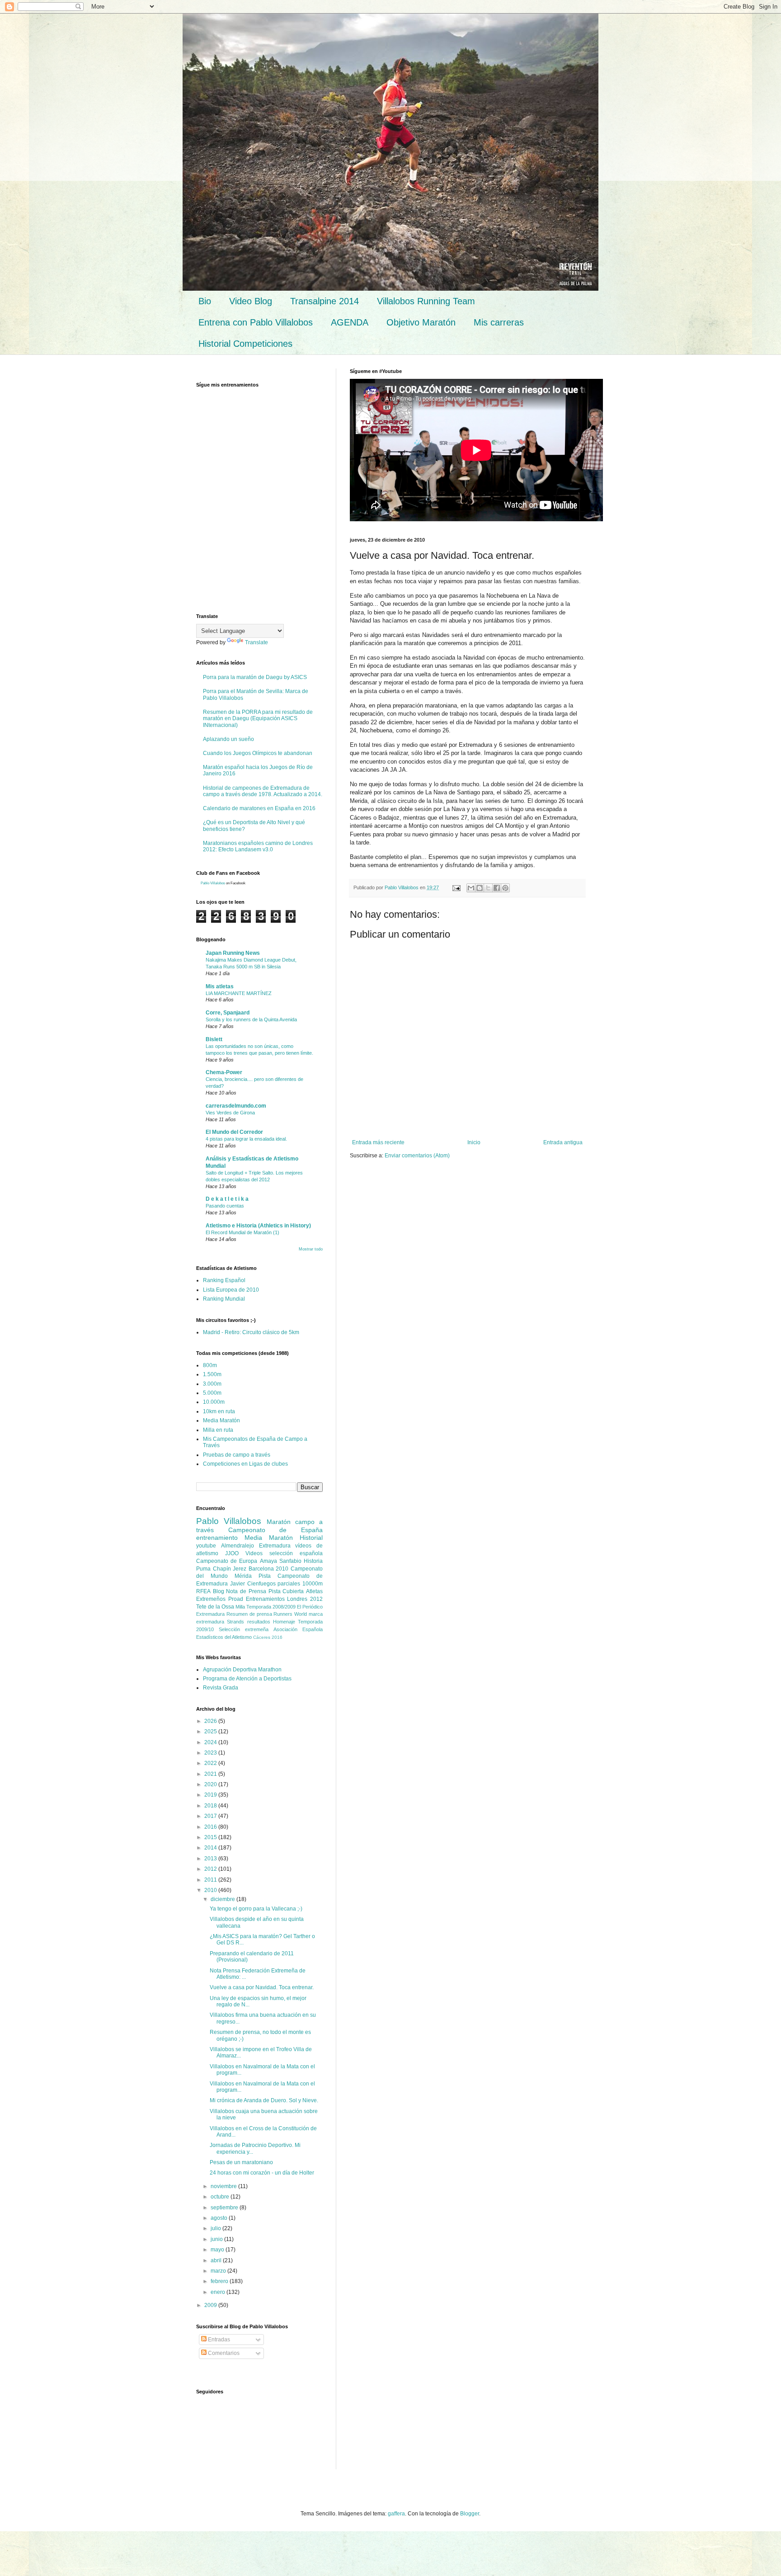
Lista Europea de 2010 (231, 1290)
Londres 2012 (305, 1599)
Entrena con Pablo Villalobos (256, 322)
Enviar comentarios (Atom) (417, 1156)
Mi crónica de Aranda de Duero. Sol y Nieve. (264, 2100)
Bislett (214, 1039)
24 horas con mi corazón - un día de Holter (262, 2173)
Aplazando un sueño (228, 739)
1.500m (212, 1374)
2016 (211, 1827)
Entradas (218, 2340)
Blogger (470, 2514)
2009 (211, 2305)
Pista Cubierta (286, 1591)
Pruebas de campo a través (237, 1455)
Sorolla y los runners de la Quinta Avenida (251, 1019)
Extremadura (275, 1546)
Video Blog (251, 301)
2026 (211, 1721)
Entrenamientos (265, 1599)
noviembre (224, 2186)
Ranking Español (224, 1280)
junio (217, 2239)
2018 (211, 1806)
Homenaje (284, 1622)
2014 (211, 1848)
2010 (211, 1890)
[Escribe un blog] (480, 888)
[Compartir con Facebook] (497, 888)
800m (210, 1365)
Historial (311, 1538)
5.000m (212, 1393)
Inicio (474, 1142)
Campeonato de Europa (227, 1561)
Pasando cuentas (225, 1206)
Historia (313, 1561)
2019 (211, 1795)
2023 (211, 1753)
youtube (206, 1546)
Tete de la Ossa (215, 1607)
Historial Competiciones (245, 344)
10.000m (214, 1402)
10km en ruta (219, 1411)
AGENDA (350, 322)
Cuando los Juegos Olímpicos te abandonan (258, 753)
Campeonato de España (275, 1530)
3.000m (212, 1384)
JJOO (232, 1553)
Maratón (279, 1522)
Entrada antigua (563, 1142)
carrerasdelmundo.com (236, 1106)
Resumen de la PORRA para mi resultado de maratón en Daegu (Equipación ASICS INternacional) (258, 719)
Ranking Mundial (224, 1299)
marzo (219, 2271)
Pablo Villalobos (213, 883)
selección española (296, 1553)
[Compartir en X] (488, 888)
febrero (220, 2281)
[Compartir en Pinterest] (505, 888)
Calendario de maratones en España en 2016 (259, 808)
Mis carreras (499, 322)
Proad (236, 1599)
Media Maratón (221, 1420)
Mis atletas (220, 986)
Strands (235, 1622)
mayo (218, 2250)
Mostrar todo (311, 1249)
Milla (240, 1607)
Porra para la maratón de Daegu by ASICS (255, 677)
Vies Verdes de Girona (230, 1113)
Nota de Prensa (246, 1591)
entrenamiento (217, 1538)
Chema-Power (224, 1072)
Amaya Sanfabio (281, 1561)
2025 (211, 1731)
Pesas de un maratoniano (241, 2162)
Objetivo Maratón (421, 322)
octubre (221, 2197)
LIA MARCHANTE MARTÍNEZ (239, 993)
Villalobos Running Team (426, 301)
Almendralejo (238, 1546)
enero (219, 2292)
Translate (256, 642)
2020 (211, 1784)
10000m (313, 1584)
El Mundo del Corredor (234, 1132)
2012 (211, 1869)
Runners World (290, 1614)
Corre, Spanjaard (228, 1013)
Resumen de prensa (249, 1614)
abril (217, 2260)
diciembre (223, 1899)
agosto (220, 2218)
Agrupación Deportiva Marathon (242, 1670)
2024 (211, 1742)
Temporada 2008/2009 (271, 1607)
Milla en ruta (218, 1430)
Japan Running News (233, 953)
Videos (254, 1553)
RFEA (203, 1591)
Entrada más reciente (378, 1142)
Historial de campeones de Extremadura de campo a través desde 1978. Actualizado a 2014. (263, 791)
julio (216, 2228)
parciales (289, 1584)
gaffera (396, 2514)
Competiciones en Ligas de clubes (245, 1464)
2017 (211, 1816)
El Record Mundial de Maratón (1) (242, 1232)
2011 (211, 1880)
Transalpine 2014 (325, 301)
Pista (265, 1576)
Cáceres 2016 (268, 1637)
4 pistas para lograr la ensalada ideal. (246, 1139)
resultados (259, 1622)
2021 (211, 1774)
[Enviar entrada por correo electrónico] (456, 887)
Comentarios (223, 2353)
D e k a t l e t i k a (227, 1199)
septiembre (225, 2208)
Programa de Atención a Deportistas (247, 1679)
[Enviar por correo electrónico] (471, 888)
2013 (211, 1859)
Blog (219, 1591)
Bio (205, 301)
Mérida (243, 1576)
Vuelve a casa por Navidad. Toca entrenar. (262, 1987)
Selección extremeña (244, 1629)
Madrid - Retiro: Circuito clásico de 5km (251, 1332)
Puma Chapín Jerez (221, 1569)
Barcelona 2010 (269, 1569)
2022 (211, 1763)
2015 (211, 1837)
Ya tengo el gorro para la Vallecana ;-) (256, 1909)
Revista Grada (221, 1688)
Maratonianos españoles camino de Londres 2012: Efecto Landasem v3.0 (258, 846)
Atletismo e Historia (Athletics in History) (258, 1226)
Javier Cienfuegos (253, 1584)
